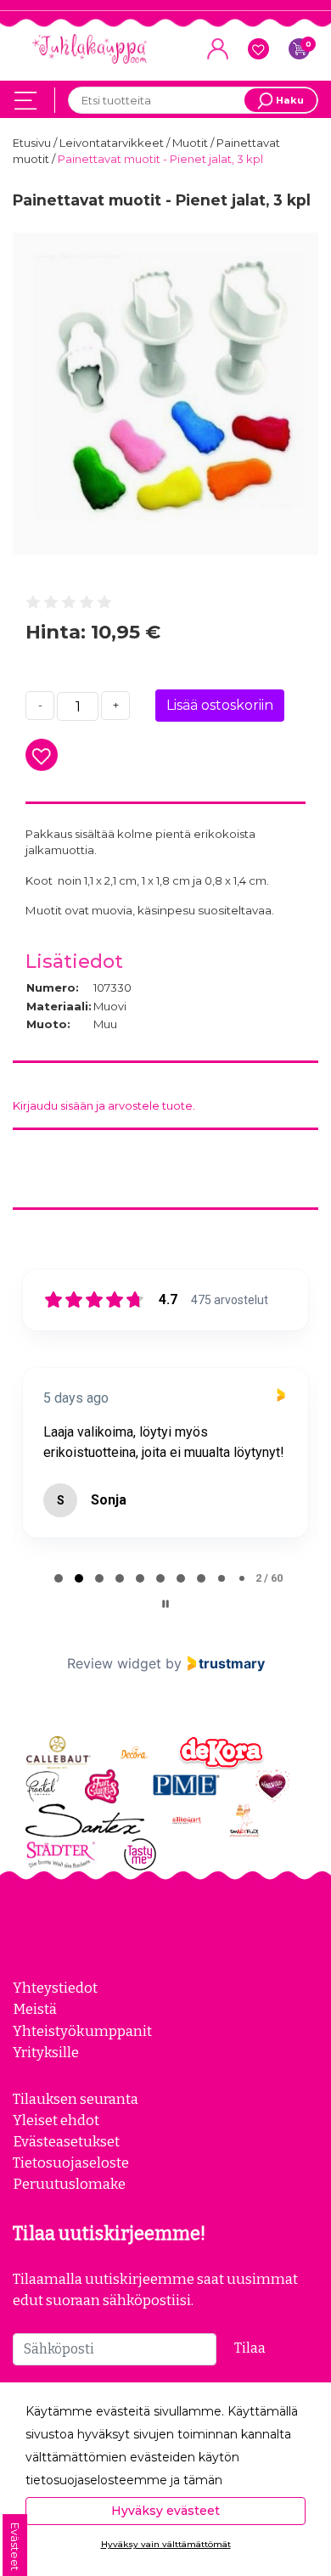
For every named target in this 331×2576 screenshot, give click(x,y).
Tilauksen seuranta (76, 2099)
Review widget (114, 1663)
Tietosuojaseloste (71, 2163)
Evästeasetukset (66, 2141)
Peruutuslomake (69, 2184)
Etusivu (33, 143)
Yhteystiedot (55, 1988)
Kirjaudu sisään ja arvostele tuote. (104, 1105)
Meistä (35, 2009)
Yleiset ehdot (56, 2120)
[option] (165, 394)
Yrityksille (46, 2052)
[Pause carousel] (165, 1604)
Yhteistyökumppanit (82, 2031)
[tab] (59, 1578)
